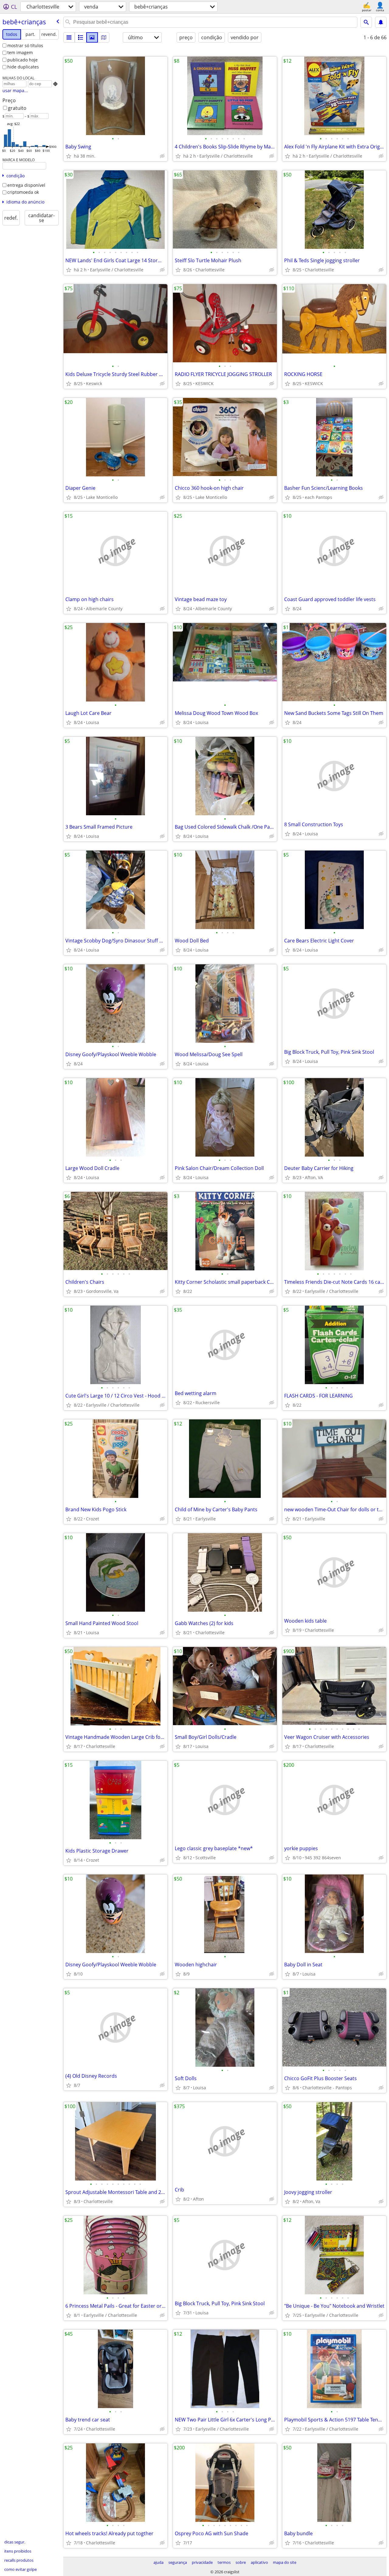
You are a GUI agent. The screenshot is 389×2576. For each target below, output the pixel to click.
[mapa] (104, 37)
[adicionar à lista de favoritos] (69, 156)
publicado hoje (22, 60)
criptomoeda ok (23, 192)
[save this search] (381, 22)
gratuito (17, 108)
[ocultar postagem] (162, 156)
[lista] (69, 37)
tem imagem (20, 52)
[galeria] (92, 37)
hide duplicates (23, 67)
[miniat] (81, 37)
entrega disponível (26, 185)
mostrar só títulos (25, 45)
